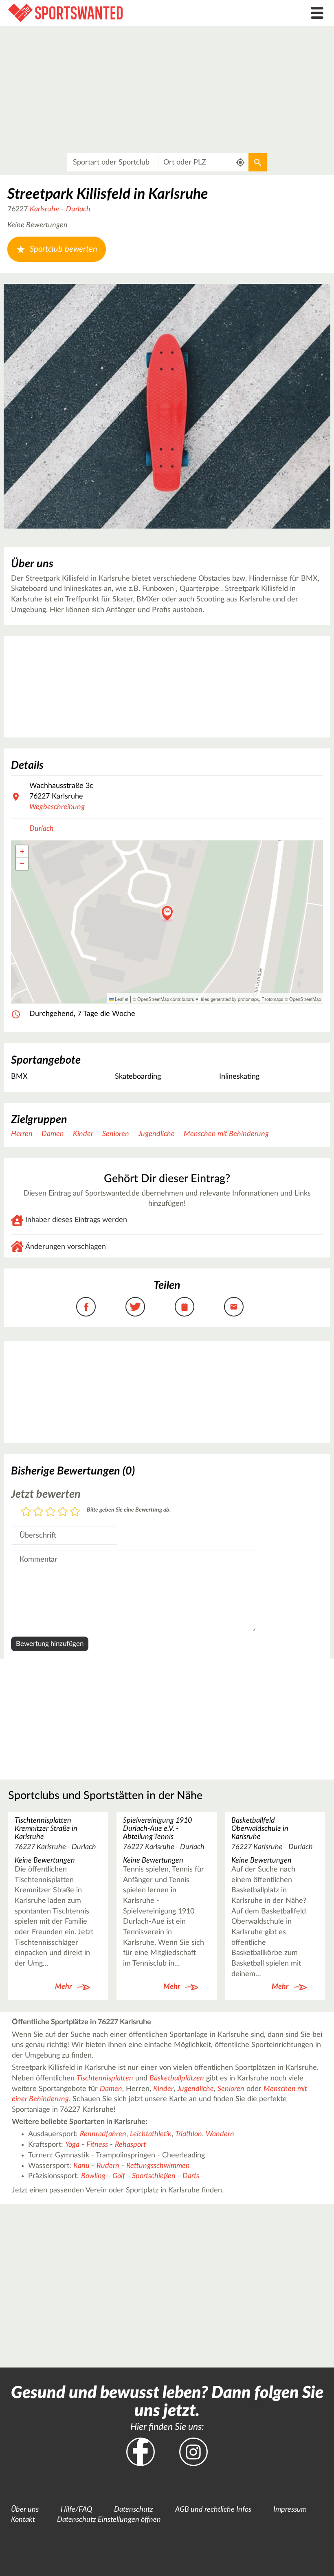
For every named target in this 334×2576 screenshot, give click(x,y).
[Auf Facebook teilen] (86, 1307)
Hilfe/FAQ (76, 2510)
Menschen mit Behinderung (226, 1134)
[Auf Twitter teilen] (135, 1307)
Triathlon (189, 2134)
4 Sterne (63, 1512)
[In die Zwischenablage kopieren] (185, 1307)
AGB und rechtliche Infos (213, 2510)
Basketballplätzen (177, 2078)
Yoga (72, 2145)
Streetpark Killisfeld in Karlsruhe (108, 194)
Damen (53, 1134)
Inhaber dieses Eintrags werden (76, 1220)
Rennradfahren (103, 2134)
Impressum (290, 2510)
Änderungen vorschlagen (66, 1247)
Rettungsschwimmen (158, 2166)
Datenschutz (134, 2510)
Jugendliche (156, 1134)
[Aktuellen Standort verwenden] (241, 162)
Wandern (220, 2134)
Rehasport (130, 2145)
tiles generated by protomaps (230, 999)
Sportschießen (154, 2176)
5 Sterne (75, 1512)
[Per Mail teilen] (234, 1307)
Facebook (141, 2452)
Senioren (116, 1134)
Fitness (97, 2145)
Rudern (108, 2166)
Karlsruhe (44, 209)
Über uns (25, 2510)
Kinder (83, 1134)
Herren (22, 1134)
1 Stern (26, 1512)
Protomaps (272, 999)
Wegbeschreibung (57, 807)
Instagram (193, 2452)
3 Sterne (51, 1512)
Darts (191, 2176)
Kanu (81, 2166)
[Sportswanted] (125, 13)
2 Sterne (38, 1512)
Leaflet (121, 999)
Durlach (78, 209)
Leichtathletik (151, 2134)
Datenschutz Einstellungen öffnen (109, 2520)
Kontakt (23, 2520)
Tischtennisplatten (105, 2078)
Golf (119, 2176)
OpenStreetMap (305, 999)
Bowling (93, 2176)
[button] (167, 914)
